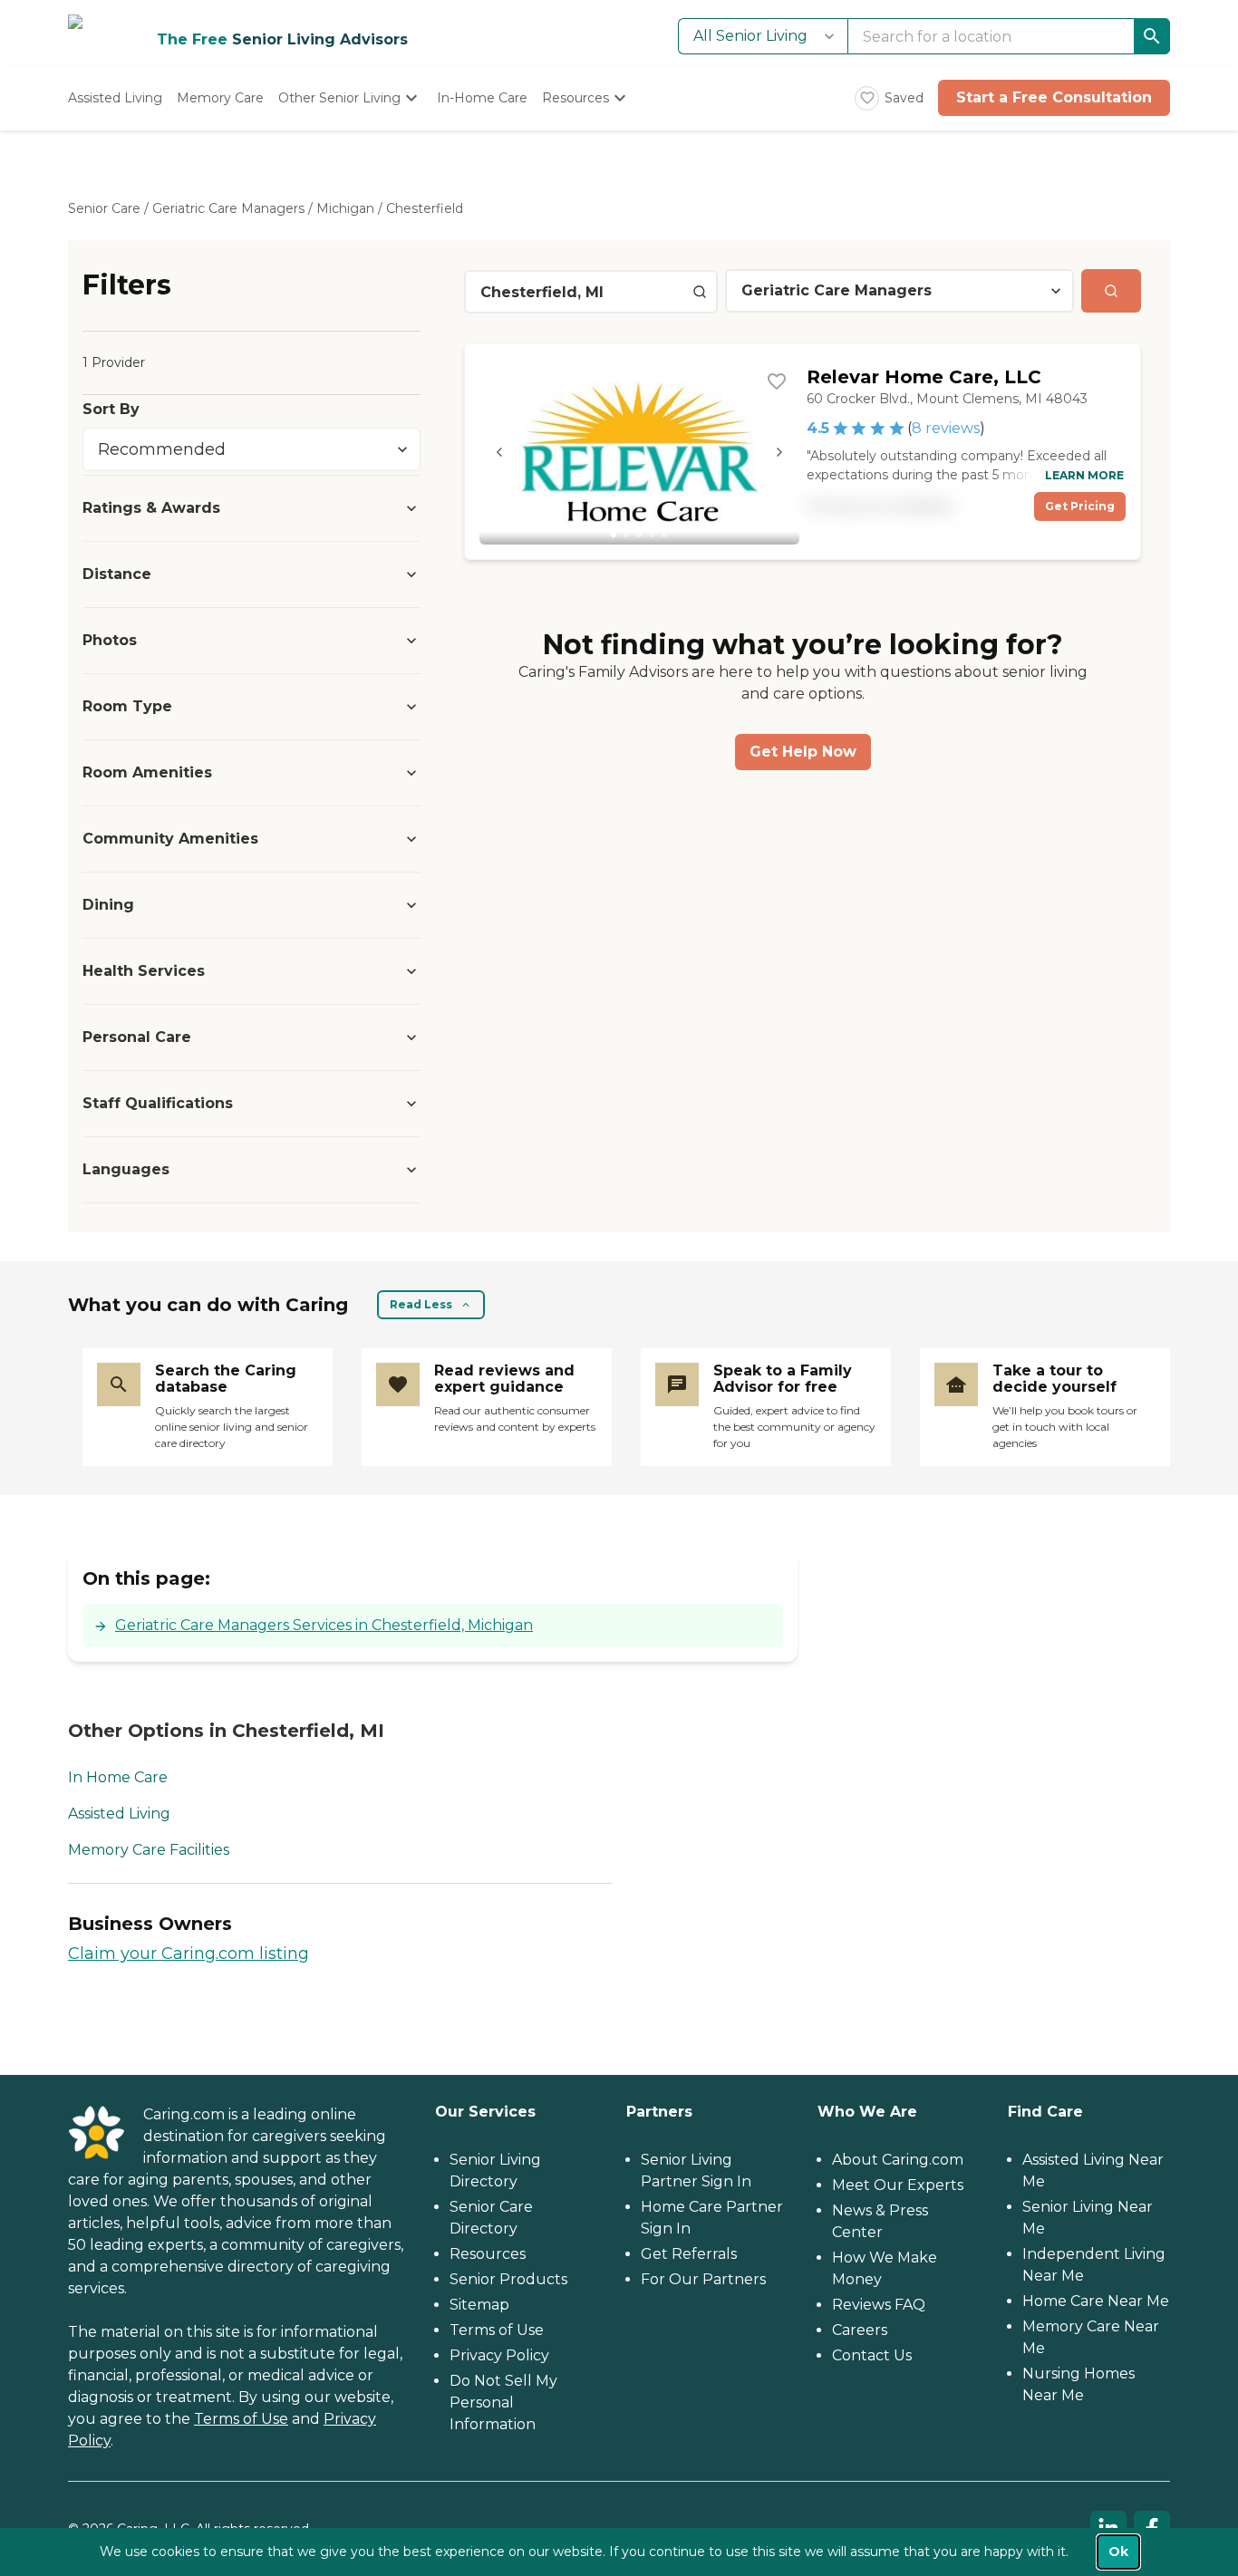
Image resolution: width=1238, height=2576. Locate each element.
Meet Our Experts (898, 2185)
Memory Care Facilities (149, 1850)
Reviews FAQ (879, 2305)
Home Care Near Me (1096, 2301)
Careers (860, 2330)
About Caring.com (898, 2160)
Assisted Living (119, 1814)
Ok (1118, 2552)
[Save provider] (777, 381)
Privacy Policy (499, 2355)
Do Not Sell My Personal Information (503, 2402)
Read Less (421, 1304)
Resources (488, 2254)
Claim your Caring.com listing (189, 1954)
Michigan (345, 208)
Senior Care (104, 208)
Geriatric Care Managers (228, 208)
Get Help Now (803, 752)
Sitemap (479, 2305)
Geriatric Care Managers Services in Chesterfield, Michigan (324, 1625)
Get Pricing (1080, 506)
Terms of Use (241, 2419)
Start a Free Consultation (1054, 97)
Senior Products (508, 2279)
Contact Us (872, 2355)
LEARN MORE (1084, 475)
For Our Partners (703, 2279)
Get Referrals (689, 2254)
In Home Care (118, 1777)
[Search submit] (1111, 291)
